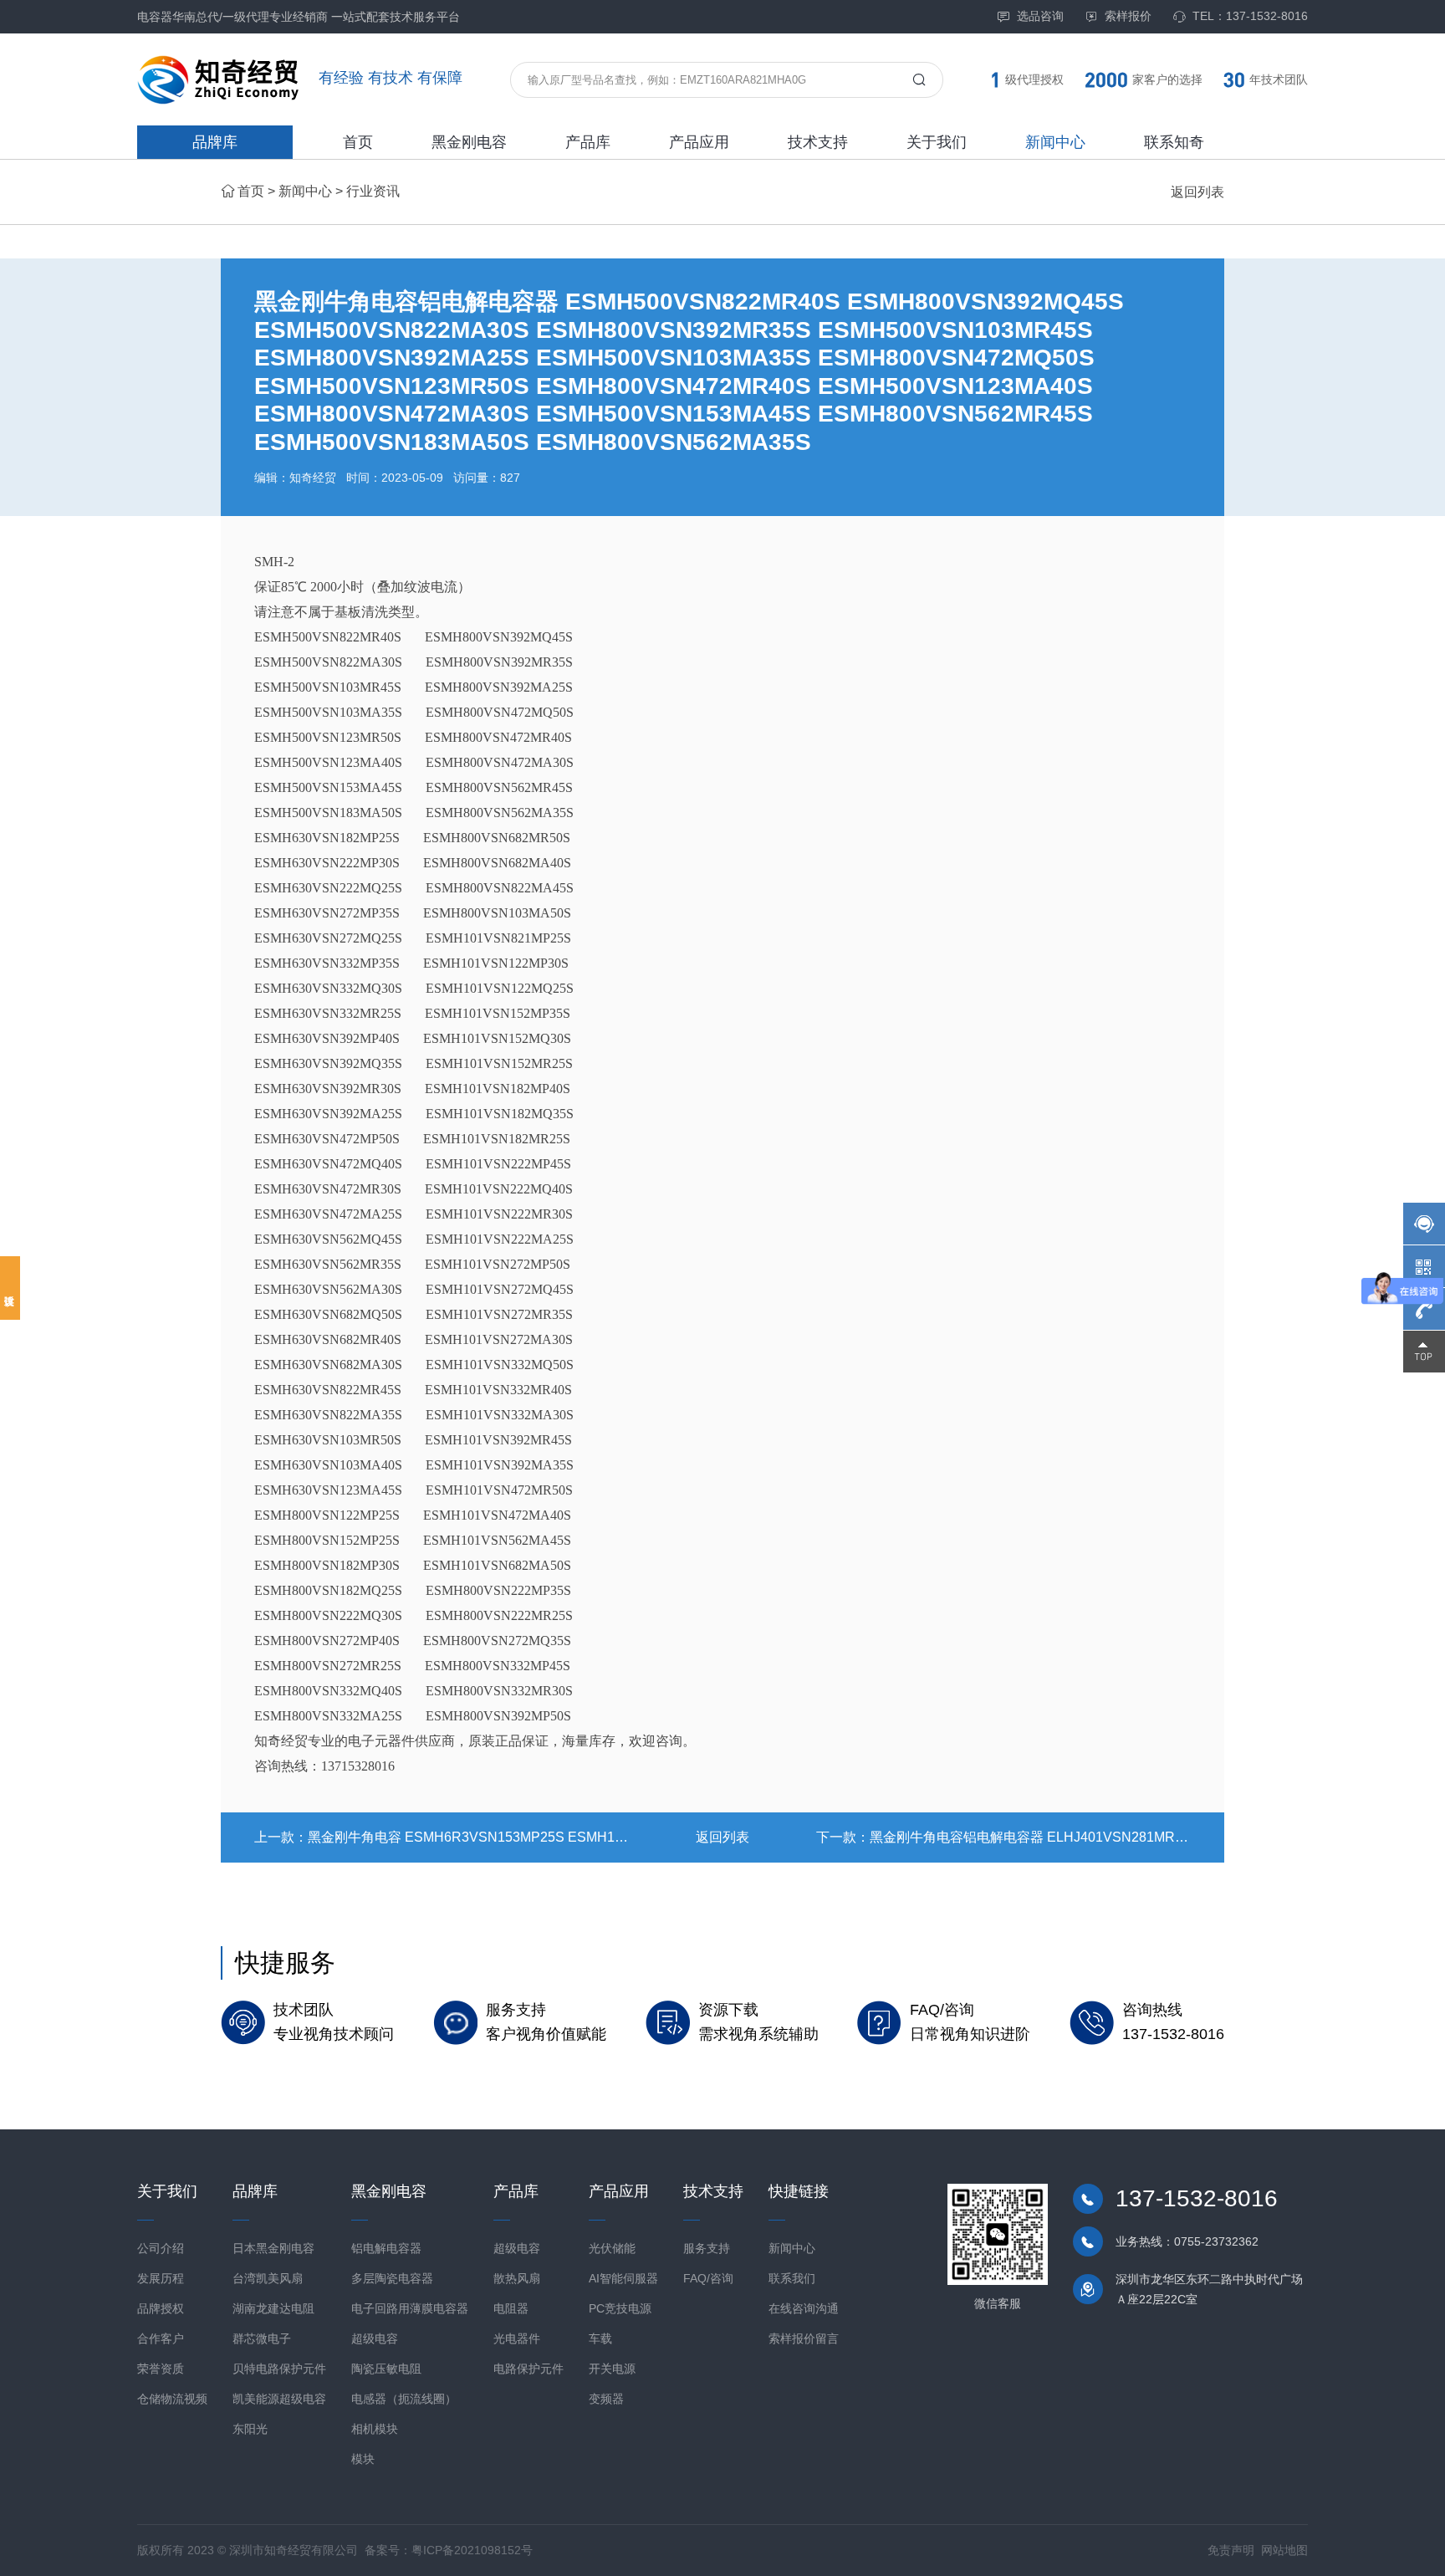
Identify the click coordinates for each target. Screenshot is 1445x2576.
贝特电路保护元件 (279, 2369)
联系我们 (792, 2278)
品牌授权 (161, 2308)
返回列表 (1197, 192)
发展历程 (161, 2278)
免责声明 (1231, 2550)
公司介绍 (161, 2248)
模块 (363, 2459)
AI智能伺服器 (623, 2278)
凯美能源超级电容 (279, 2399)
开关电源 (612, 2369)
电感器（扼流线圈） (404, 2399)
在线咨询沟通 (804, 2308)
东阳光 (250, 2429)
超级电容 (375, 2338)
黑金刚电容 (469, 142)
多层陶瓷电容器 (392, 2278)
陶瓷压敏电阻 (386, 2369)
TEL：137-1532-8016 (1250, 16)
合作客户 (161, 2338)
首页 (358, 142)
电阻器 (511, 2308)
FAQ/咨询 (708, 2278)
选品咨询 (1040, 16)
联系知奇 (1174, 142)
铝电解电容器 (386, 2248)
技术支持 (818, 142)
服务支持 (707, 2248)
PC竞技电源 (620, 2308)
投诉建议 (10, 1288)
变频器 (606, 2399)
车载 (600, 2338)
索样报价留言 (804, 2338)
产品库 (588, 142)
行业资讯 (373, 191)
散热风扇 (517, 2278)
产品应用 (699, 142)
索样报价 (1128, 16)
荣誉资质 (161, 2369)
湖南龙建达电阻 (273, 2308)
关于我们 (937, 142)
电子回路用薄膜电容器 (410, 2308)
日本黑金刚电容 (273, 2248)
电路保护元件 (528, 2369)
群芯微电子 (262, 2338)
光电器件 (517, 2338)
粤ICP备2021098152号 (472, 2550)
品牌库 (215, 142)
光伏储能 (612, 2248)
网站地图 (1284, 2550)
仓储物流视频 (172, 2399)
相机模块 (375, 2429)
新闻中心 (1055, 142)
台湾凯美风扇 (268, 2278)
